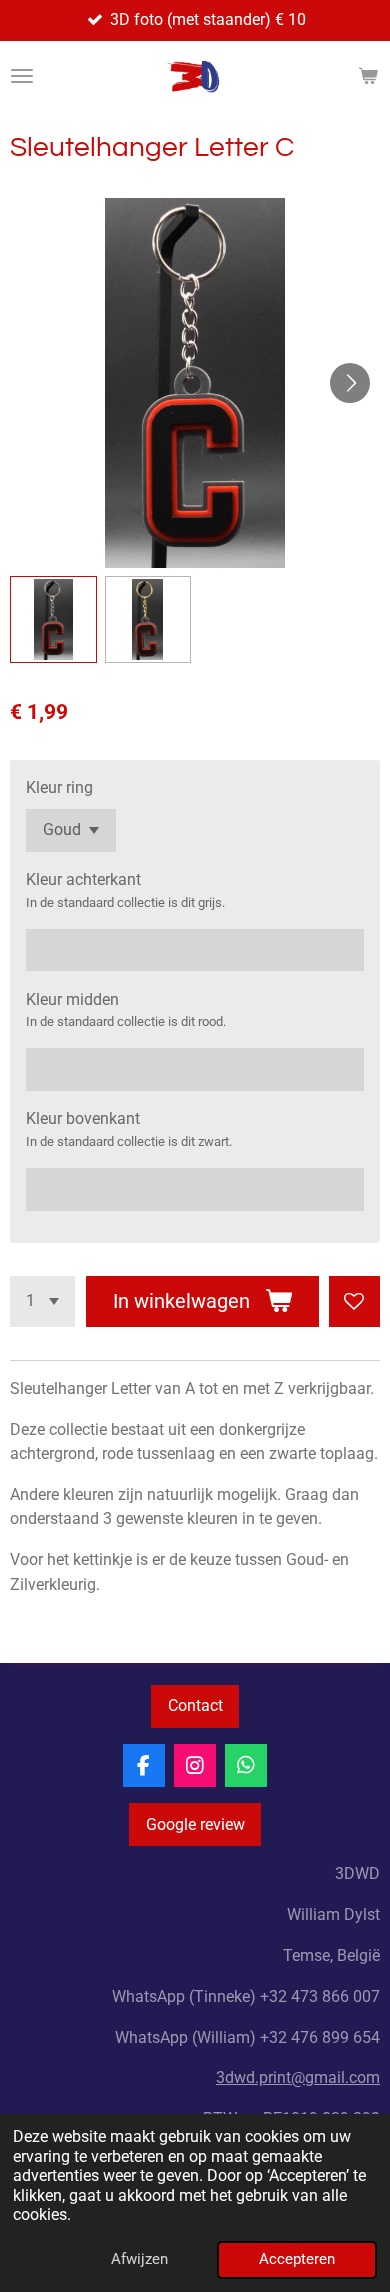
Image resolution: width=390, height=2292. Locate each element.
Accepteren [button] (297, 2259)
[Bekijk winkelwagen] (368, 76)
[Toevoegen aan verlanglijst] (354, 1301)
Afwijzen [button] (139, 2259)
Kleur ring (59, 787)
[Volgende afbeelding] (350, 383)
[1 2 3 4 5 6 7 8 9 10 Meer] (42, 1301)
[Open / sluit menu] (22, 76)
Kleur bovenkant (83, 1118)
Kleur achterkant (83, 879)
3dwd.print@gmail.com (298, 2077)
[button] (53, 619)
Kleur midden (72, 999)
